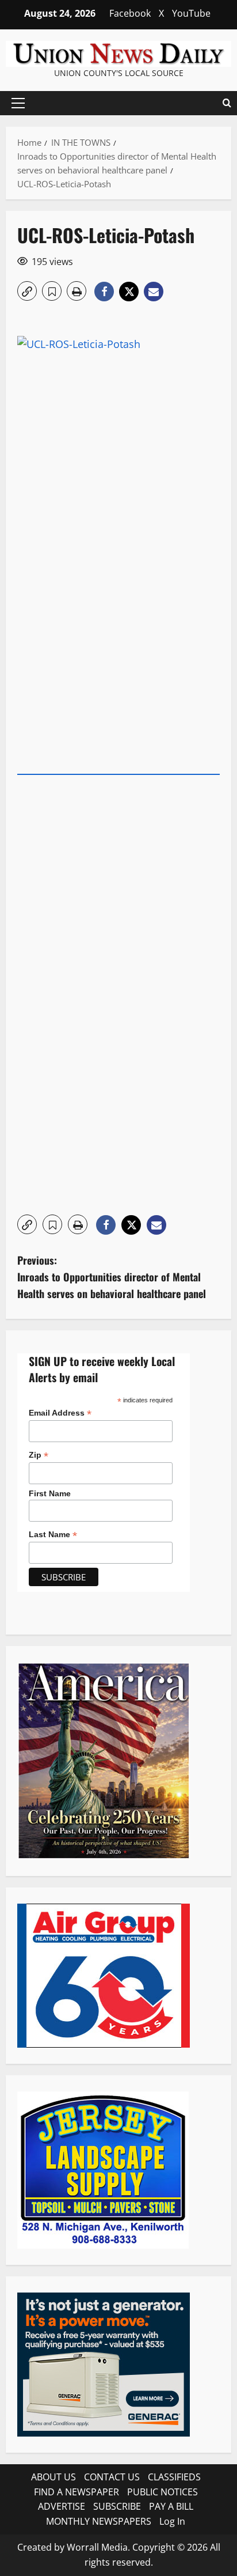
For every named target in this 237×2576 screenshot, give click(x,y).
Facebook (130, 13)
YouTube (191, 13)
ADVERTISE (62, 2506)
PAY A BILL (171, 2506)
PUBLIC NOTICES (163, 2492)
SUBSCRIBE (117, 2506)
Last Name (53, 1535)
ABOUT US (53, 2477)
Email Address (60, 1413)
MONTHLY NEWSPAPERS (99, 2521)
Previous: (112, 1277)
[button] (18, 103)
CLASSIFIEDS (174, 2477)
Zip (39, 1455)
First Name (50, 1493)
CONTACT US (112, 2477)
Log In (172, 2521)
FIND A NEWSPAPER (77, 2492)
